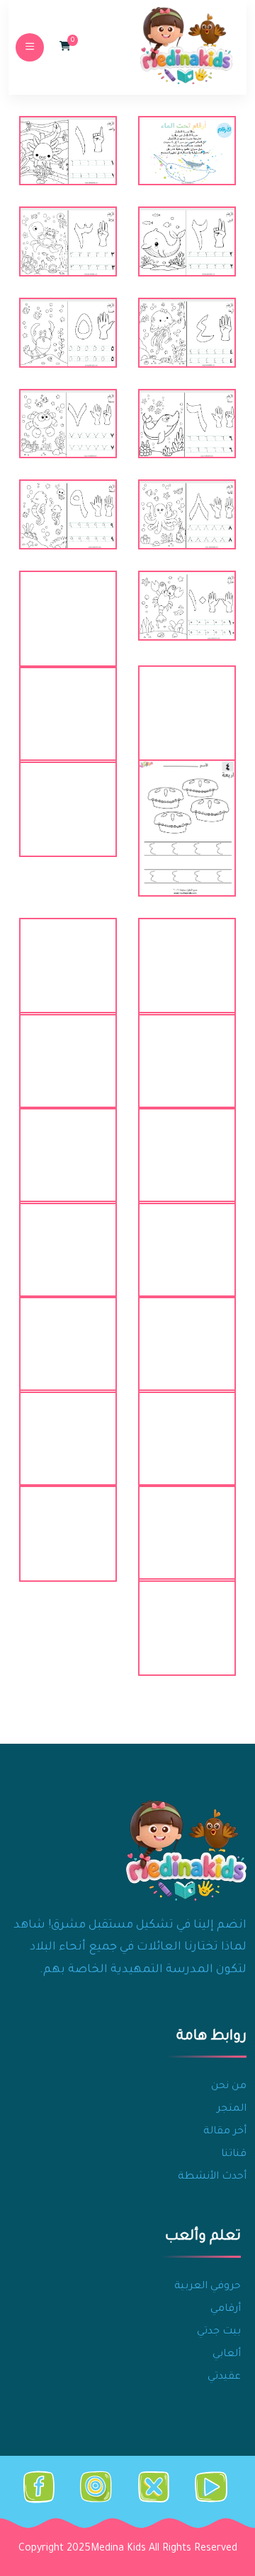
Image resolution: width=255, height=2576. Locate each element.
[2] (187, 241)
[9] (68, 514)
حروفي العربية (208, 2287)
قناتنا (234, 2155)
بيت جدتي (219, 2332)
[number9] (68, 1049)
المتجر (232, 2109)
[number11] (68, 1143)
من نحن (229, 2087)
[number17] (68, 1426)
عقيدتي (224, 2377)
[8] (187, 514)
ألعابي (227, 2355)
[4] (187, 333)
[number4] (187, 828)
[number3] (68, 702)
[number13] (68, 1237)
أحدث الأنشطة (212, 2177)
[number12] (187, 1237)
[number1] (68, 607)
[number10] (187, 1143)
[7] (68, 424)
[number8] (187, 1049)
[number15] (68, 1332)
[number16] (187, 1426)
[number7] (68, 955)
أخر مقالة (225, 2132)
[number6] (187, 955)
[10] (187, 606)
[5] (68, 333)
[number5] (68, 796)
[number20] (187, 1615)
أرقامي (226, 2309)
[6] (187, 424)
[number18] (187, 1521)
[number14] (187, 1332)
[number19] (68, 1521)
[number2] (187, 702)
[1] (68, 151)
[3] (68, 241)
